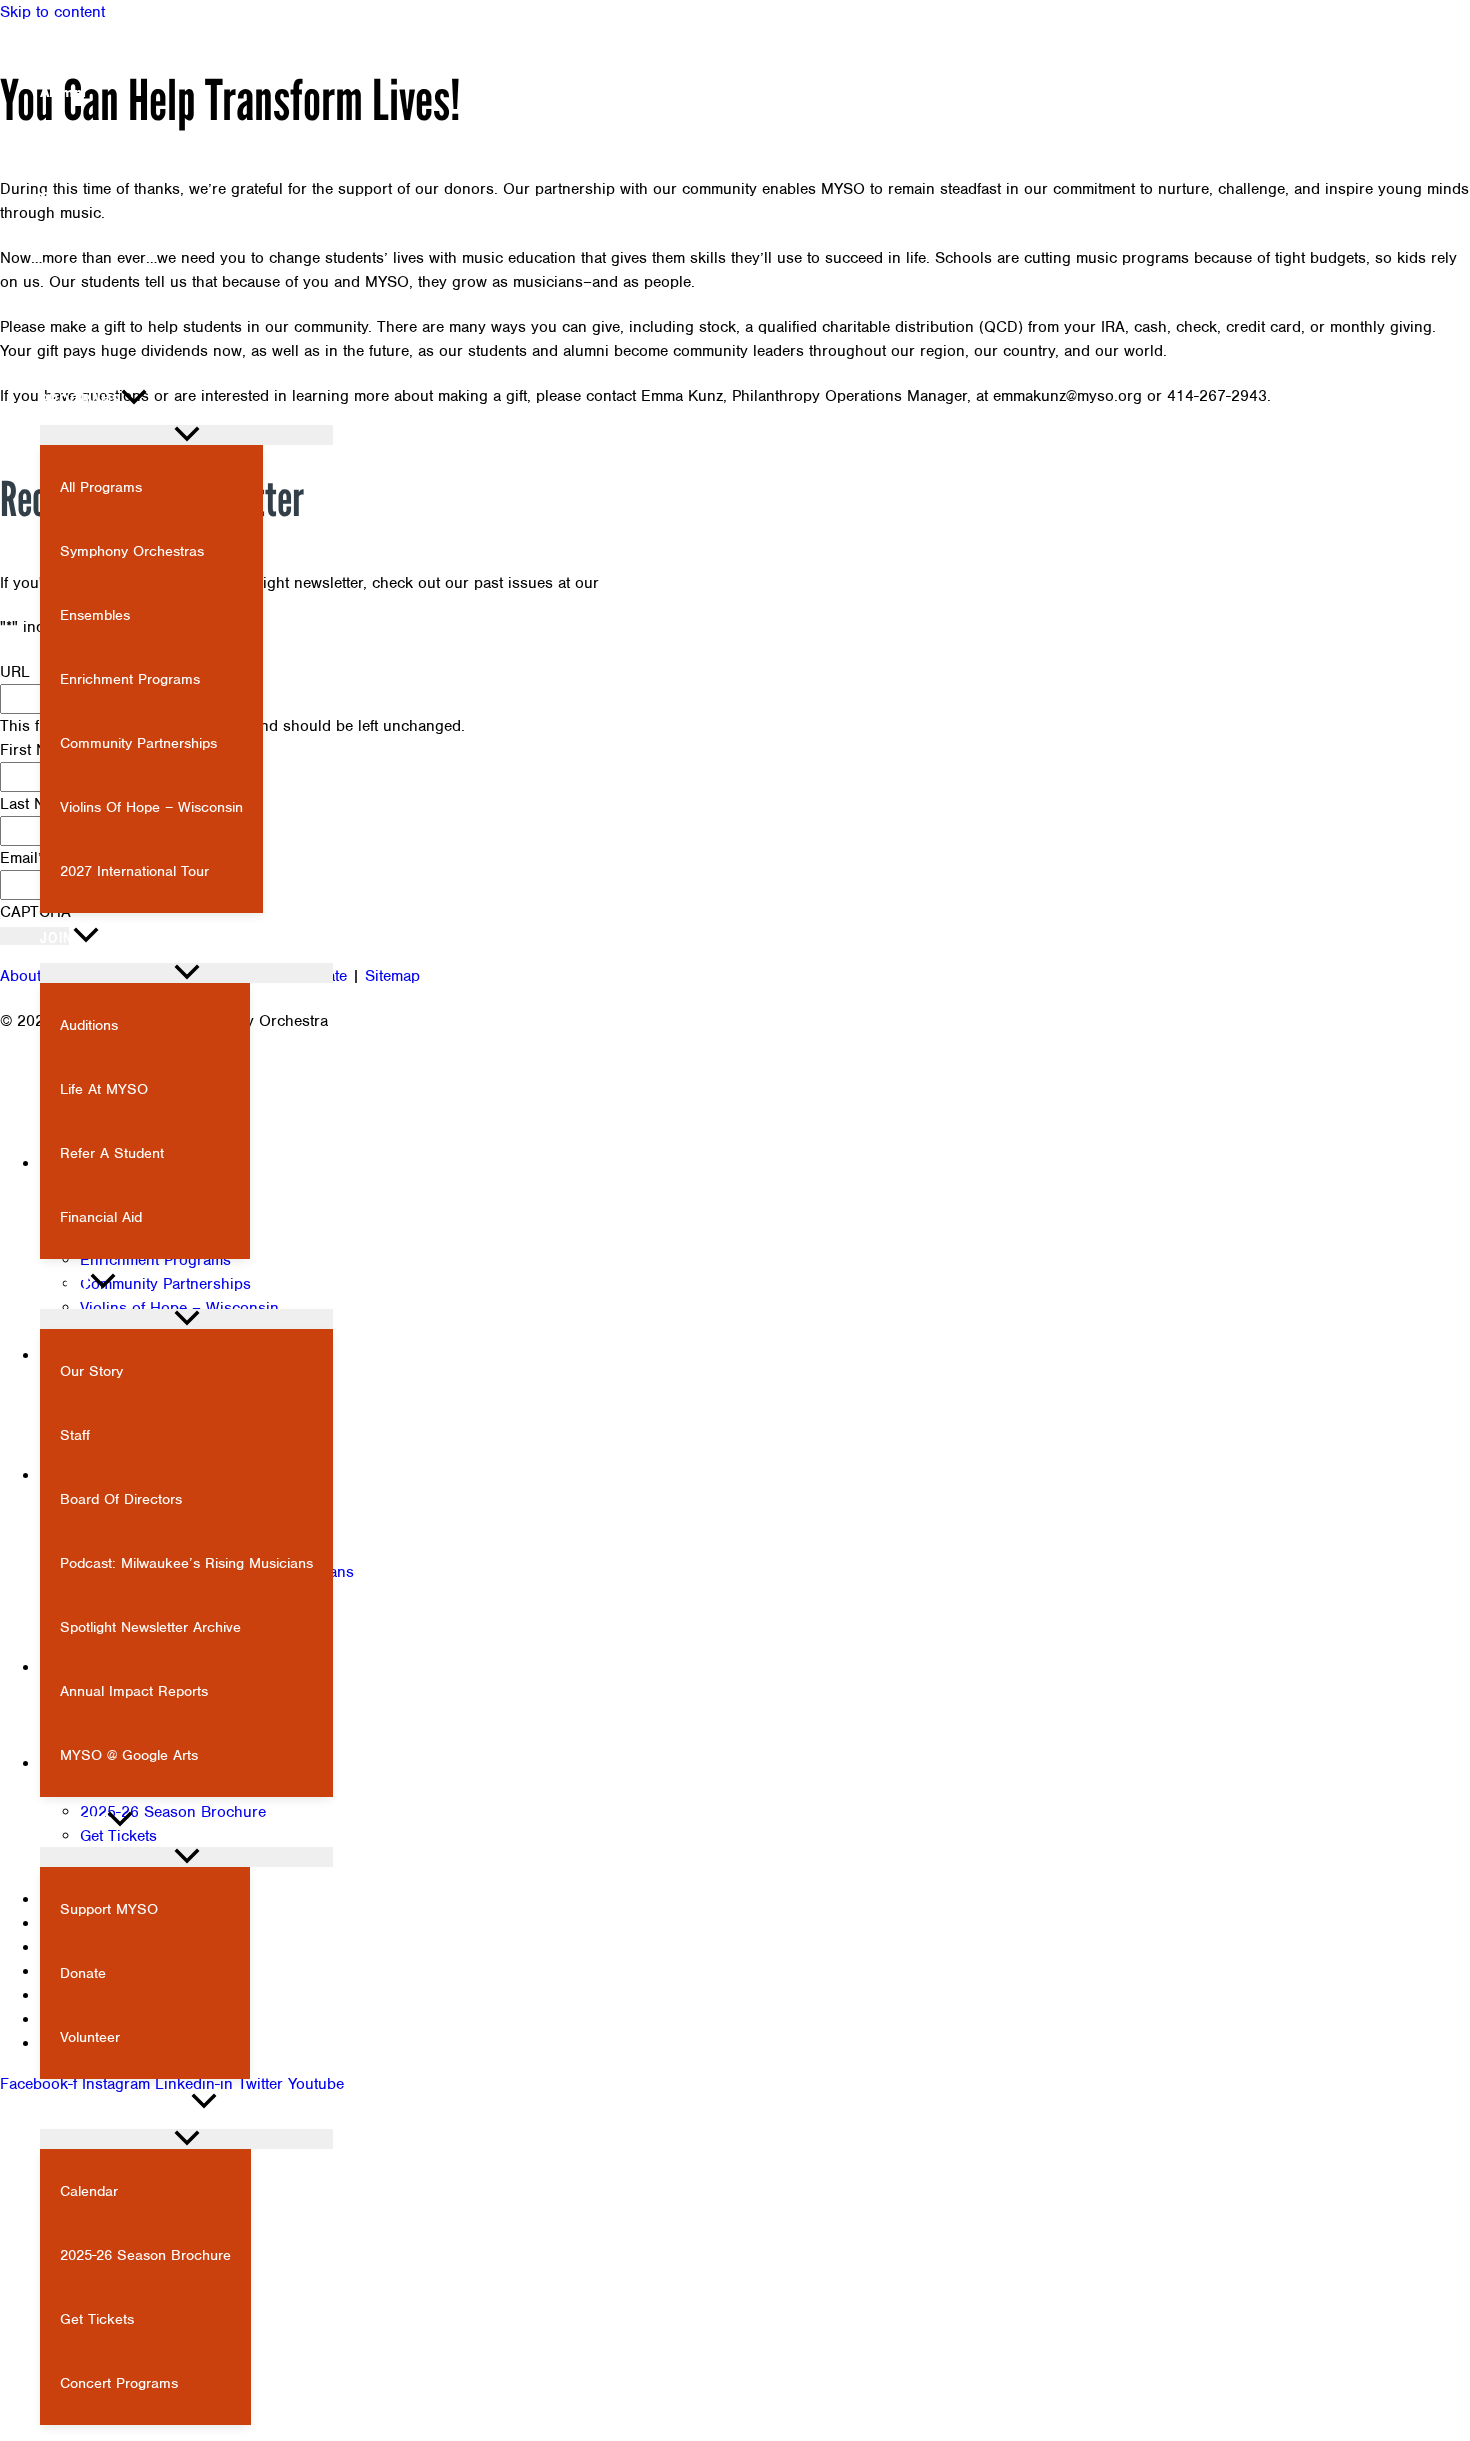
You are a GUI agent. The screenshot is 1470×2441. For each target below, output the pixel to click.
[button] (28, 312)
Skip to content (52, 12)
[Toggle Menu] (186, 435)
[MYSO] (100, 347)
